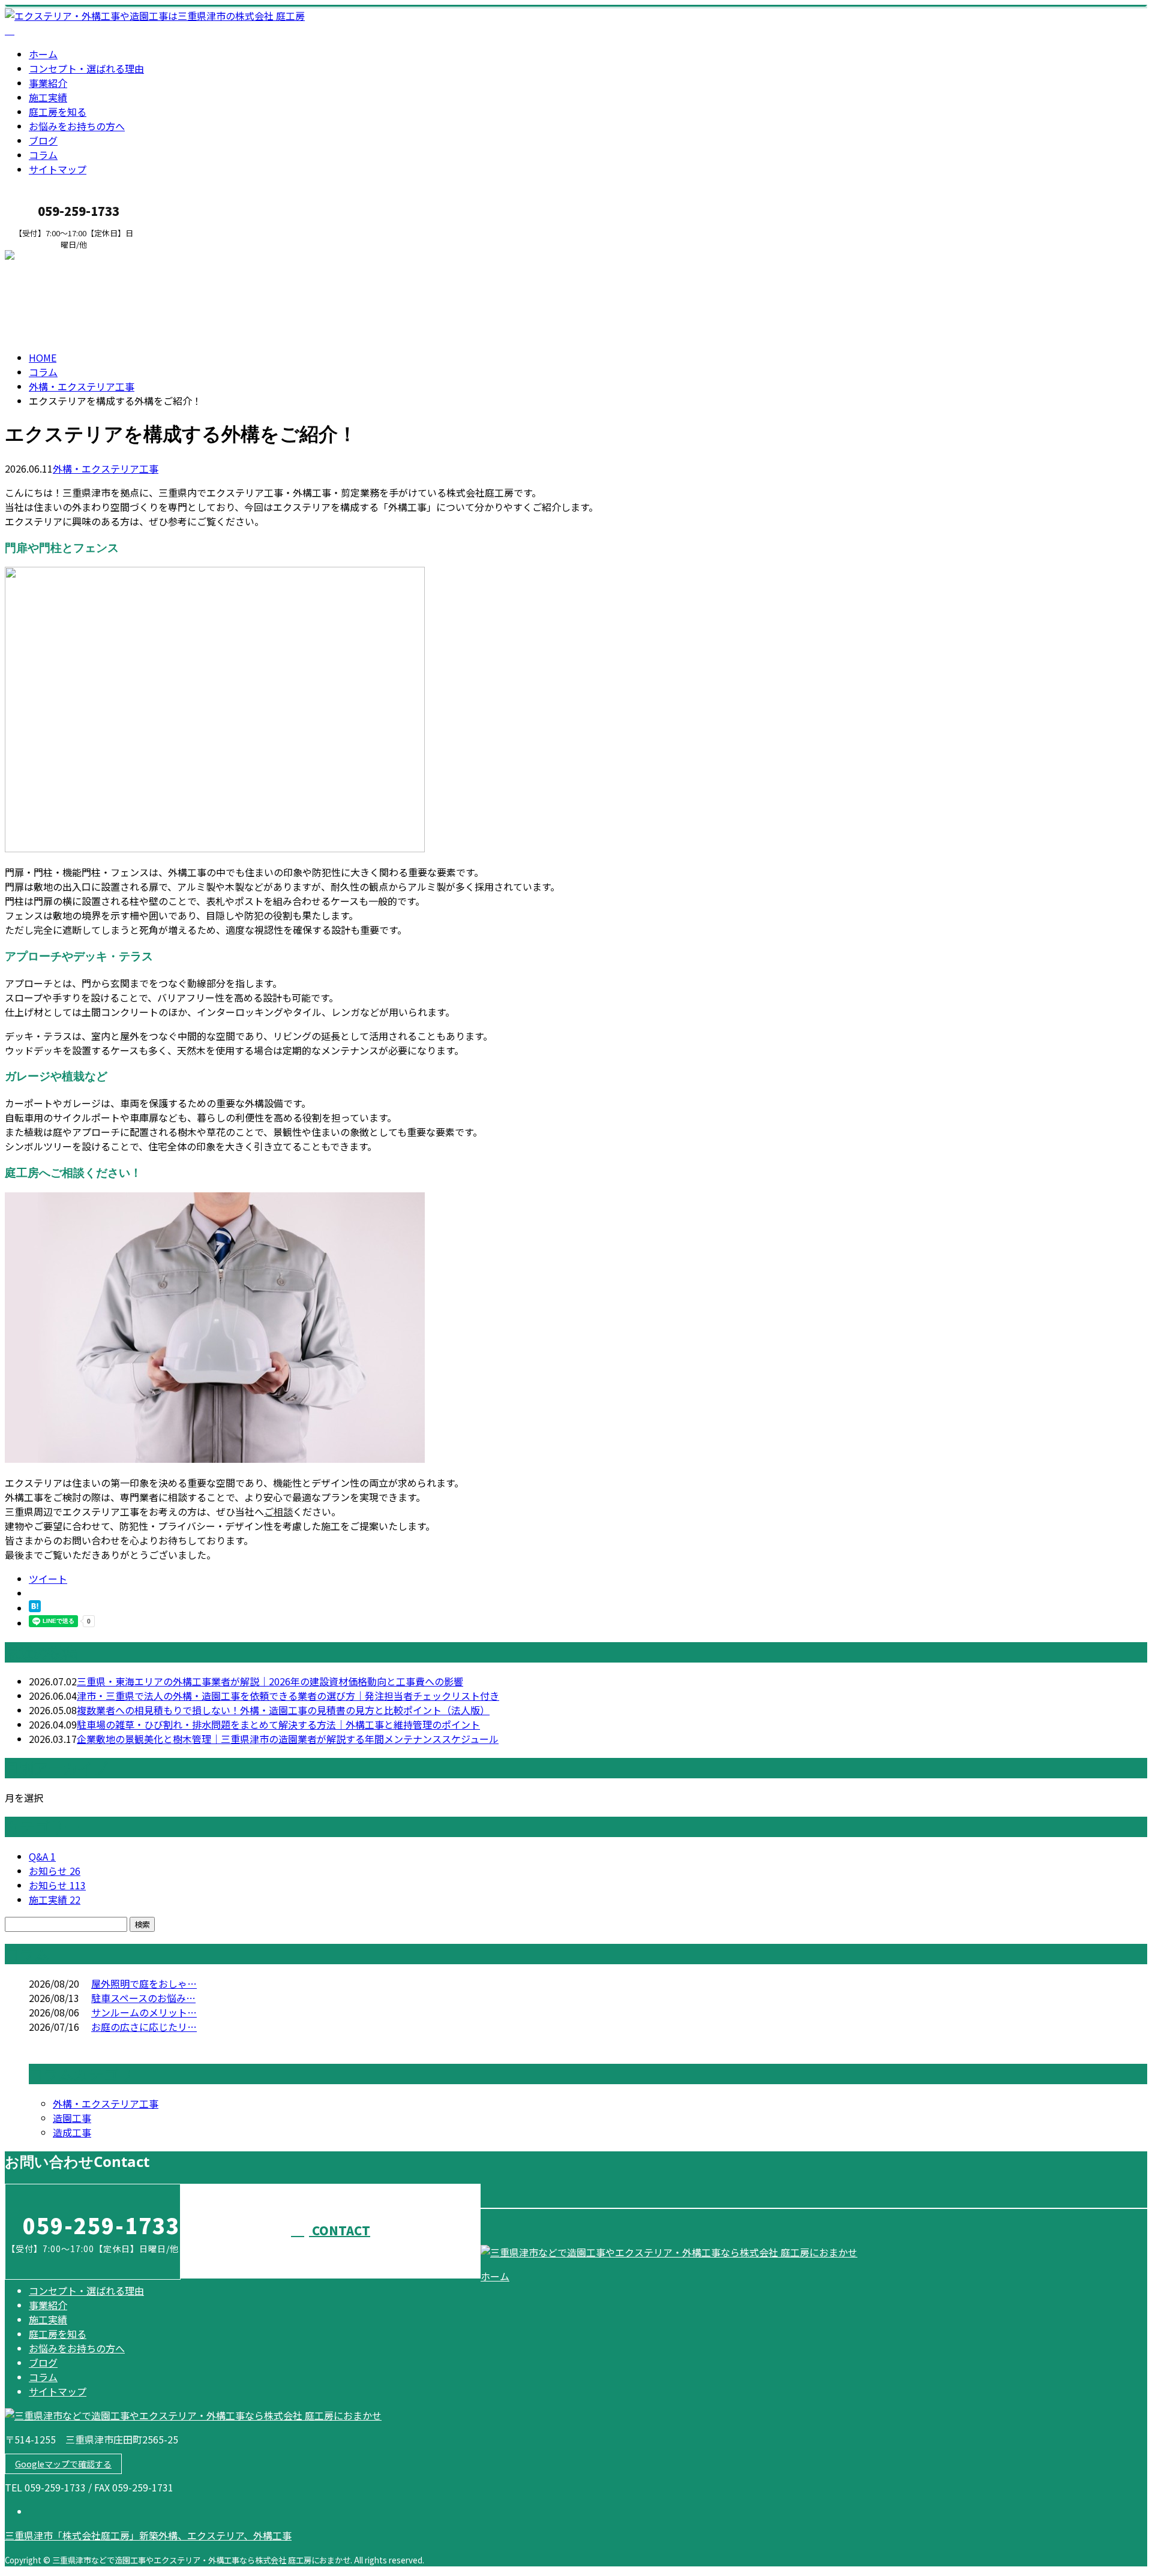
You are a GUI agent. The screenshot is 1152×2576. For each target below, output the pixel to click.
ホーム (43, 54)
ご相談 (278, 1511)
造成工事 (72, 2132)
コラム (43, 155)
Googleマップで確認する (63, 2464)
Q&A (42, 1856)
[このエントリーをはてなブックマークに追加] (35, 1608)
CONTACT (47, 257)
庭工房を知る (58, 112)
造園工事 (72, 2118)
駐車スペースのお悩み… (143, 1998)
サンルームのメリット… (144, 2012)
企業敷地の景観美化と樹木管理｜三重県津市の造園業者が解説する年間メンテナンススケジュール (288, 1739)
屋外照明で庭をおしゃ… (144, 1983)
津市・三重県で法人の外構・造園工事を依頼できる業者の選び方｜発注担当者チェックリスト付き (288, 1696)
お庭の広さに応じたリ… (144, 2027)
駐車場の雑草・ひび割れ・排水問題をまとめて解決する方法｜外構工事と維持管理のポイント (278, 1724)
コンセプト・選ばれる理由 (86, 68)
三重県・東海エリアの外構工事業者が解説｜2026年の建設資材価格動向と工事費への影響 (270, 1681)
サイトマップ (58, 169)
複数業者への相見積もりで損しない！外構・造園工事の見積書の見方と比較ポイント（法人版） (283, 1710)
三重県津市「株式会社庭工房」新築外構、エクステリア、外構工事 (148, 2535)
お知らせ (55, 1871)
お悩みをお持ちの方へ (77, 126)
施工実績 (48, 97)
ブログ (43, 140)
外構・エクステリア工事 (82, 386)
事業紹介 (48, 83)
